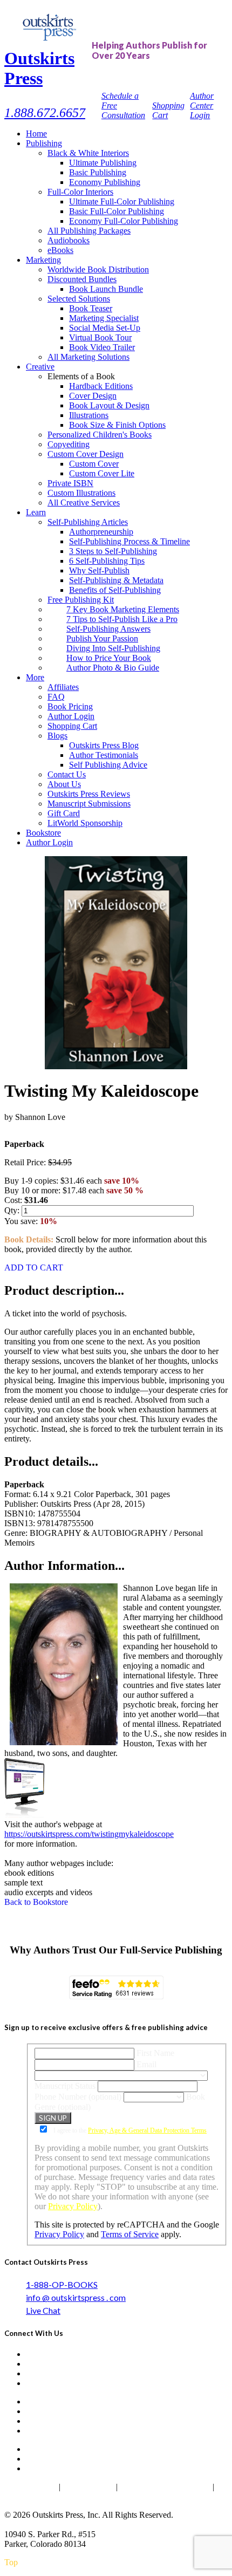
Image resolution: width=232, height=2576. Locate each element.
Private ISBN (70, 483)
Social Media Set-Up (105, 328)
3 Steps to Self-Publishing (113, 551)
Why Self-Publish (99, 570)
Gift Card (64, 813)
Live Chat (43, 2310)
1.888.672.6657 (45, 113)
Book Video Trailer (102, 347)
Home (36, 134)
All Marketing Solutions (88, 357)
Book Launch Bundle (106, 289)
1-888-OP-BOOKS (62, 2284)
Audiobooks (69, 240)
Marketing (43, 260)
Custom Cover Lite (102, 473)
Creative (40, 367)
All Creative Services (84, 503)
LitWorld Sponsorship (85, 823)
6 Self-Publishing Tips (107, 561)
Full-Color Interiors (80, 192)
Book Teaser (91, 308)
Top (11, 2562)
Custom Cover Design (86, 454)
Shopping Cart (72, 726)
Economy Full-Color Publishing (124, 221)
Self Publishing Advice (108, 765)
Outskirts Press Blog (104, 745)
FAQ (56, 697)
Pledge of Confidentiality (165, 2487)
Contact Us (67, 774)
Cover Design (93, 396)
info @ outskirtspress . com (76, 2297)
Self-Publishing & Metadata (116, 580)
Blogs (57, 736)
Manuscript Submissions (89, 804)
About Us (64, 784)
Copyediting (69, 444)
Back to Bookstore (36, 1902)
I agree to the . (130, 2130)
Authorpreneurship (101, 532)
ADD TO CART (34, 1267)
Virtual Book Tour (100, 337)
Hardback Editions (101, 386)
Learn (36, 512)
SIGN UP (53, 2118)
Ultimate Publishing (103, 163)
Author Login (71, 716)
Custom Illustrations (81, 493)
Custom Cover (94, 464)
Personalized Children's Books (100, 435)
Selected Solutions (79, 299)
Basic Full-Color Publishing (117, 211)
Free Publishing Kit (81, 600)
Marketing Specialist (104, 318)
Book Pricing (70, 706)
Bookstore (43, 833)
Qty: (13, 1210)
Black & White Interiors (88, 153)
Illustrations (89, 415)
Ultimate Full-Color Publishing (122, 201)
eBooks (60, 250)
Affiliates (63, 687)
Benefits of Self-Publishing (115, 590)
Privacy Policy (73, 2206)
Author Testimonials (104, 755)
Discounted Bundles (82, 279)
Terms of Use (88, 2487)
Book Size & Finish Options (117, 425)
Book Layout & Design (109, 405)
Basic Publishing (98, 172)
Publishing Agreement (42, 2496)
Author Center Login (202, 105)
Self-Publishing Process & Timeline (129, 541)
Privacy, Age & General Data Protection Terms (147, 2130)
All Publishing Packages (89, 231)
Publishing (44, 143)
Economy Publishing (105, 182)
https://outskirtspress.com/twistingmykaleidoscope (89, 1834)
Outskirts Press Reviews (89, 794)
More (35, 677)
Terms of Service (130, 2234)
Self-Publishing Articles (88, 522)
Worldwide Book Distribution (98, 269)
